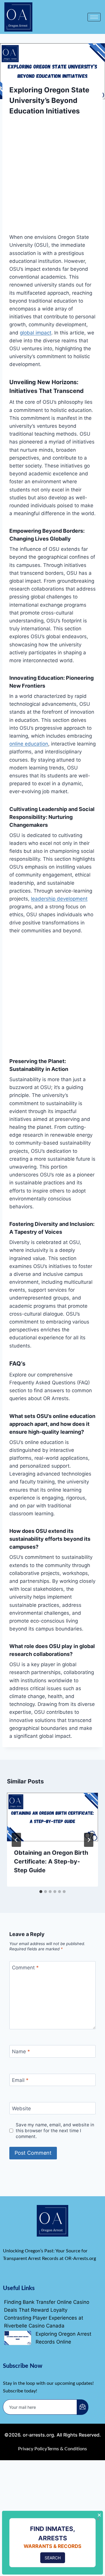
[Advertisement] (52, 178)
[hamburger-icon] (94, 17)
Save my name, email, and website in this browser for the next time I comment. (55, 2131)
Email (20, 2080)
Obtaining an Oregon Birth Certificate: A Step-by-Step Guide (51, 1861)
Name (21, 2052)
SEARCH (53, 2558)
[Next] (89, 1840)
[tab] (41, 1892)
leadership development (59, 899)
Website (21, 2109)
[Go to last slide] (16, 1840)
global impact (36, 333)
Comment (25, 1968)
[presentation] (52, 1817)
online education (29, 744)
